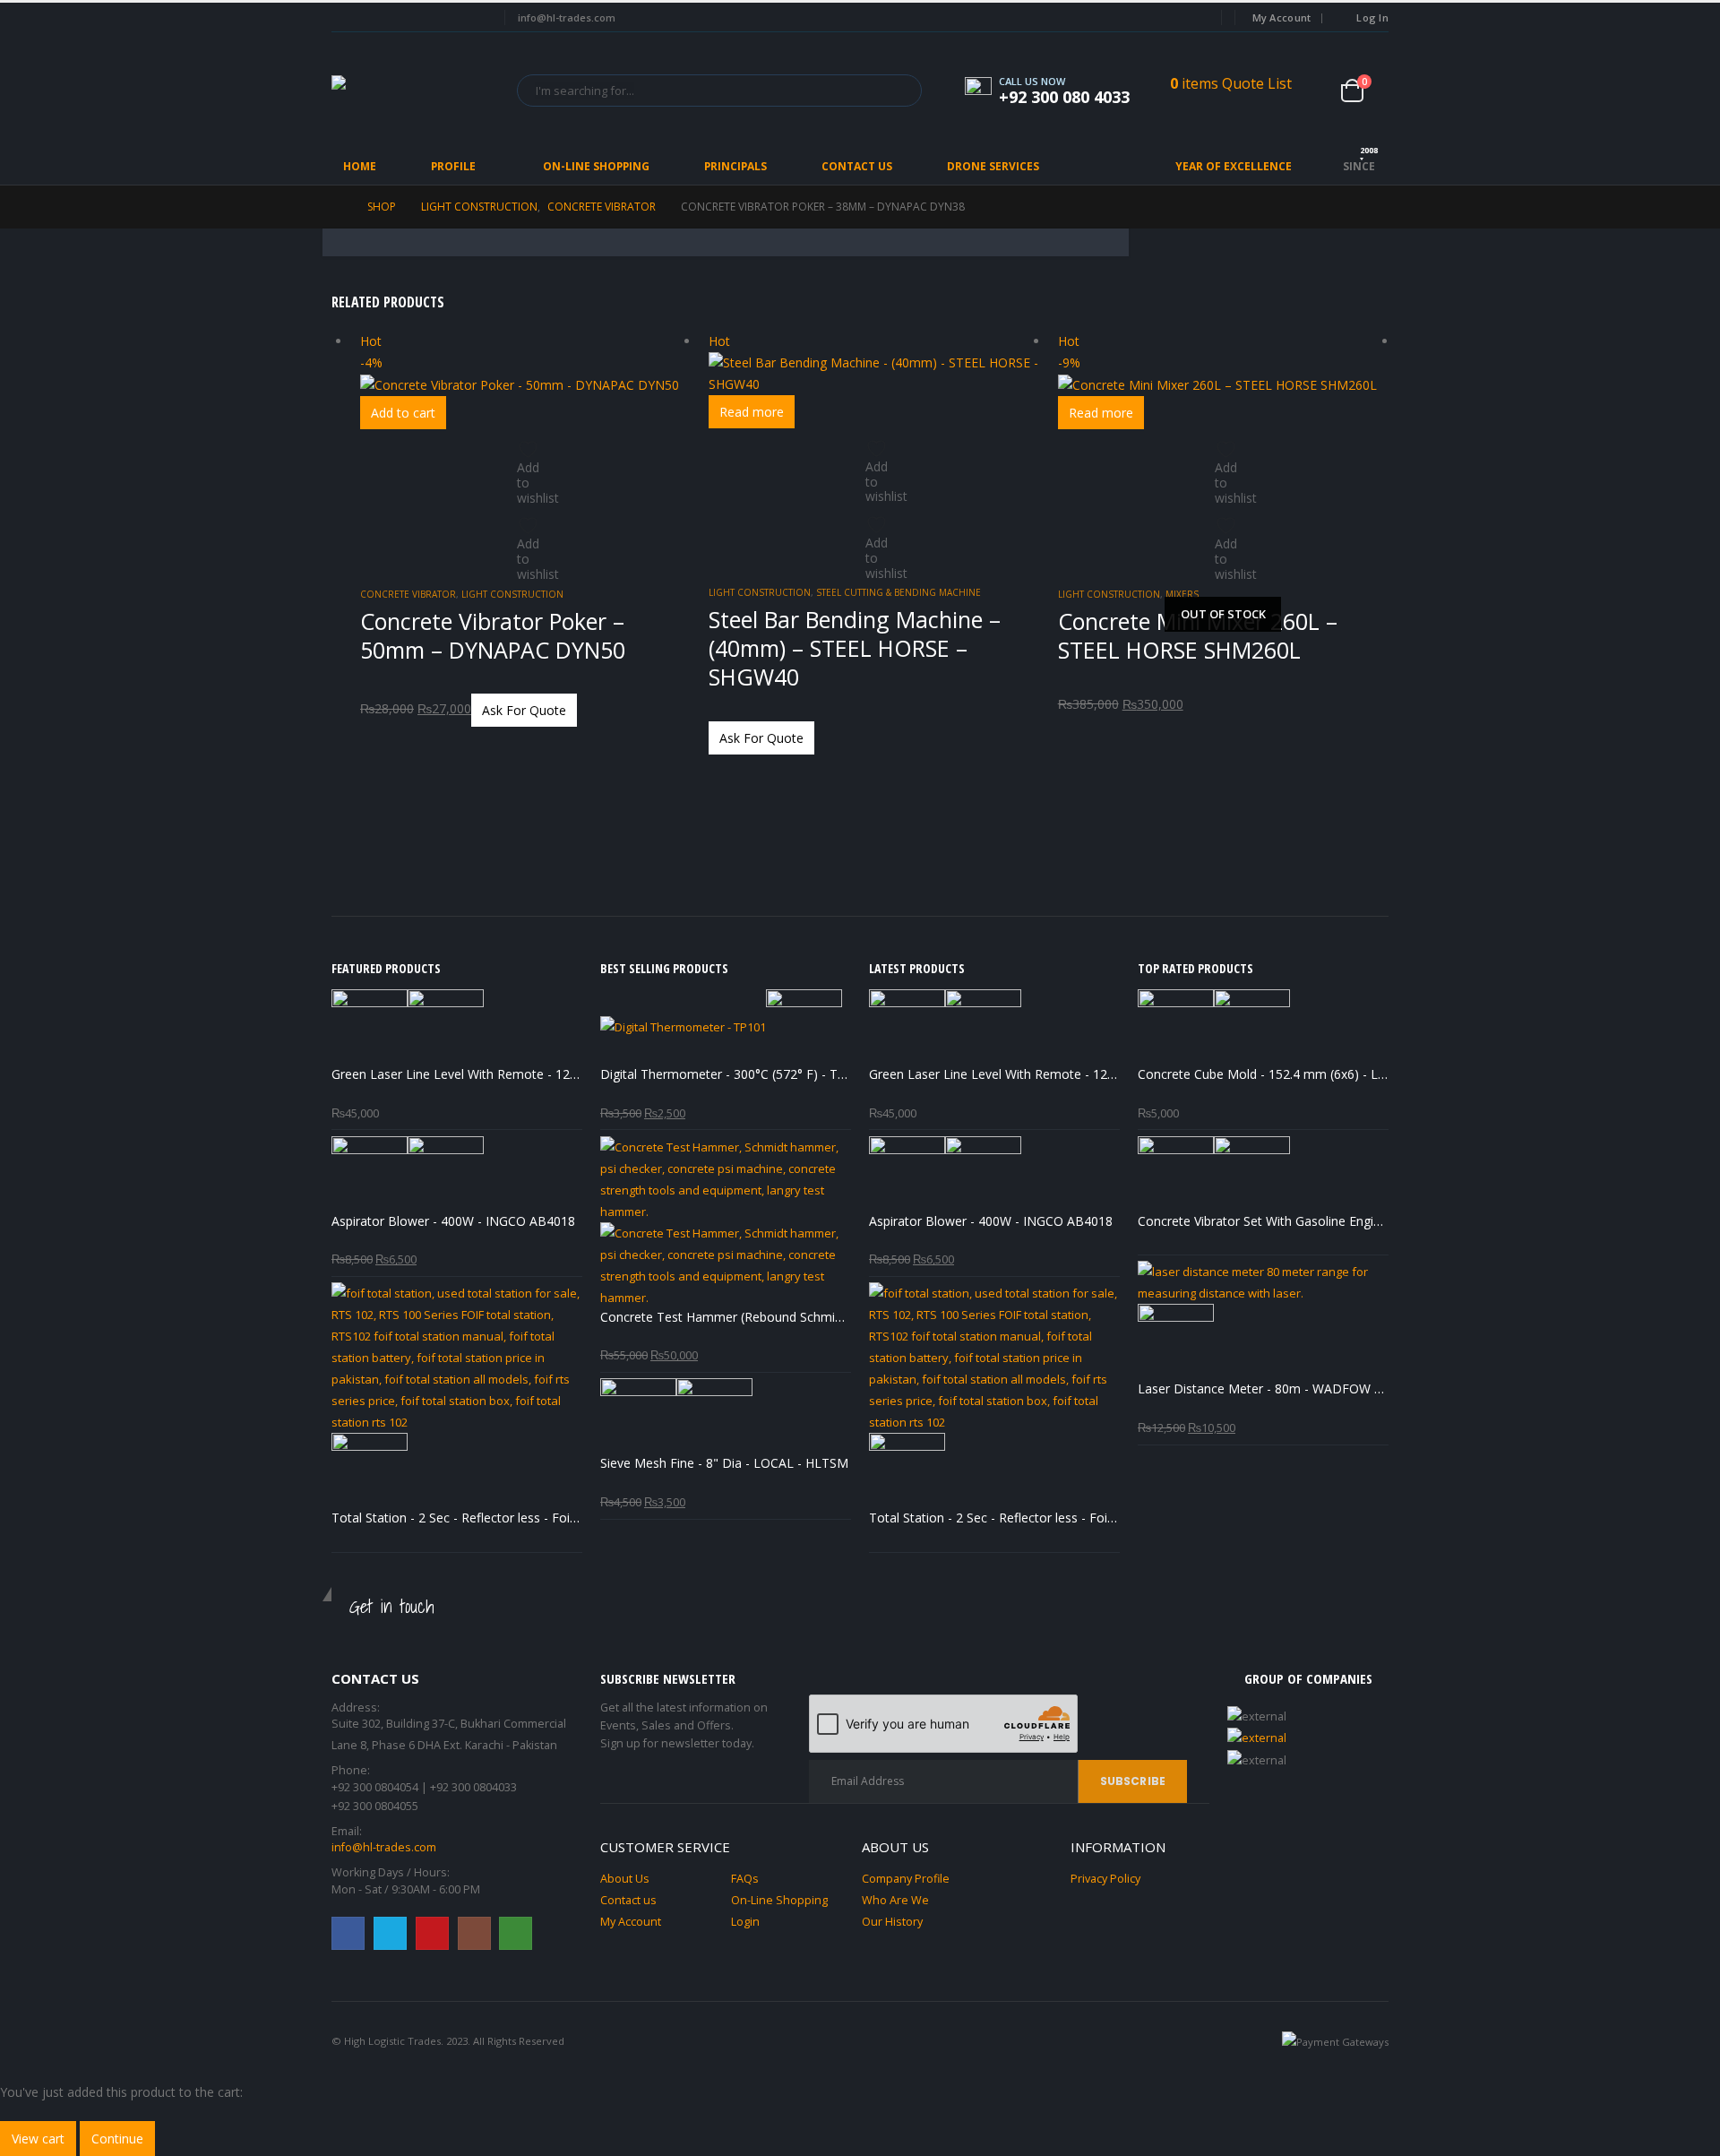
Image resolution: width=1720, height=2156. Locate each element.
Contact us (628, 1900)
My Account (1282, 17)
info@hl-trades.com (384, 1847)
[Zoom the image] (1308, 1739)
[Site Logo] (412, 90)
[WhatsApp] (473, 18)
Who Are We (895, 1900)
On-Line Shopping (596, 166)
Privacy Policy (1105, 1879)
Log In (1372, 17)
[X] (375, 18)
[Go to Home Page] (337, 207)
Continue (117, 2139)
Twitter (390, 1933)
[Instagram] (441, 18)
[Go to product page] (457, 1027)
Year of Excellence (1234, 166)
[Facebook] (343, 18)
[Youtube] (408, 18)
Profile (453, 166)
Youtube (432, 1933)
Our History (892, 1922)
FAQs (745, 1879)
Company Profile (906, 1879)
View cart (38, 2139)
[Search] (896, 91)
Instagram (474, 1933)
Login (745, 1922)
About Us (625, 1879)
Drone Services (993, 166)
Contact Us (857, 166)
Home (360, 166)
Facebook (348, 1933)
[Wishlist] (1318, 91)
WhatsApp (516, 1933)
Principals (735, 166)
